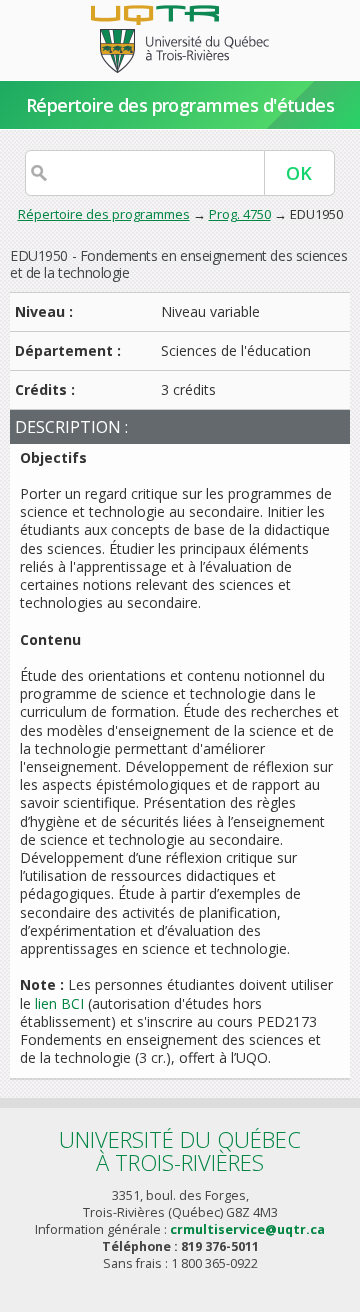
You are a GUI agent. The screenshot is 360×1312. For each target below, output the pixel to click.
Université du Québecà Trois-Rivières (180, 1150)
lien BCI (59, 1003)
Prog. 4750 (240, 214)
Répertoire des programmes (104, 214)
